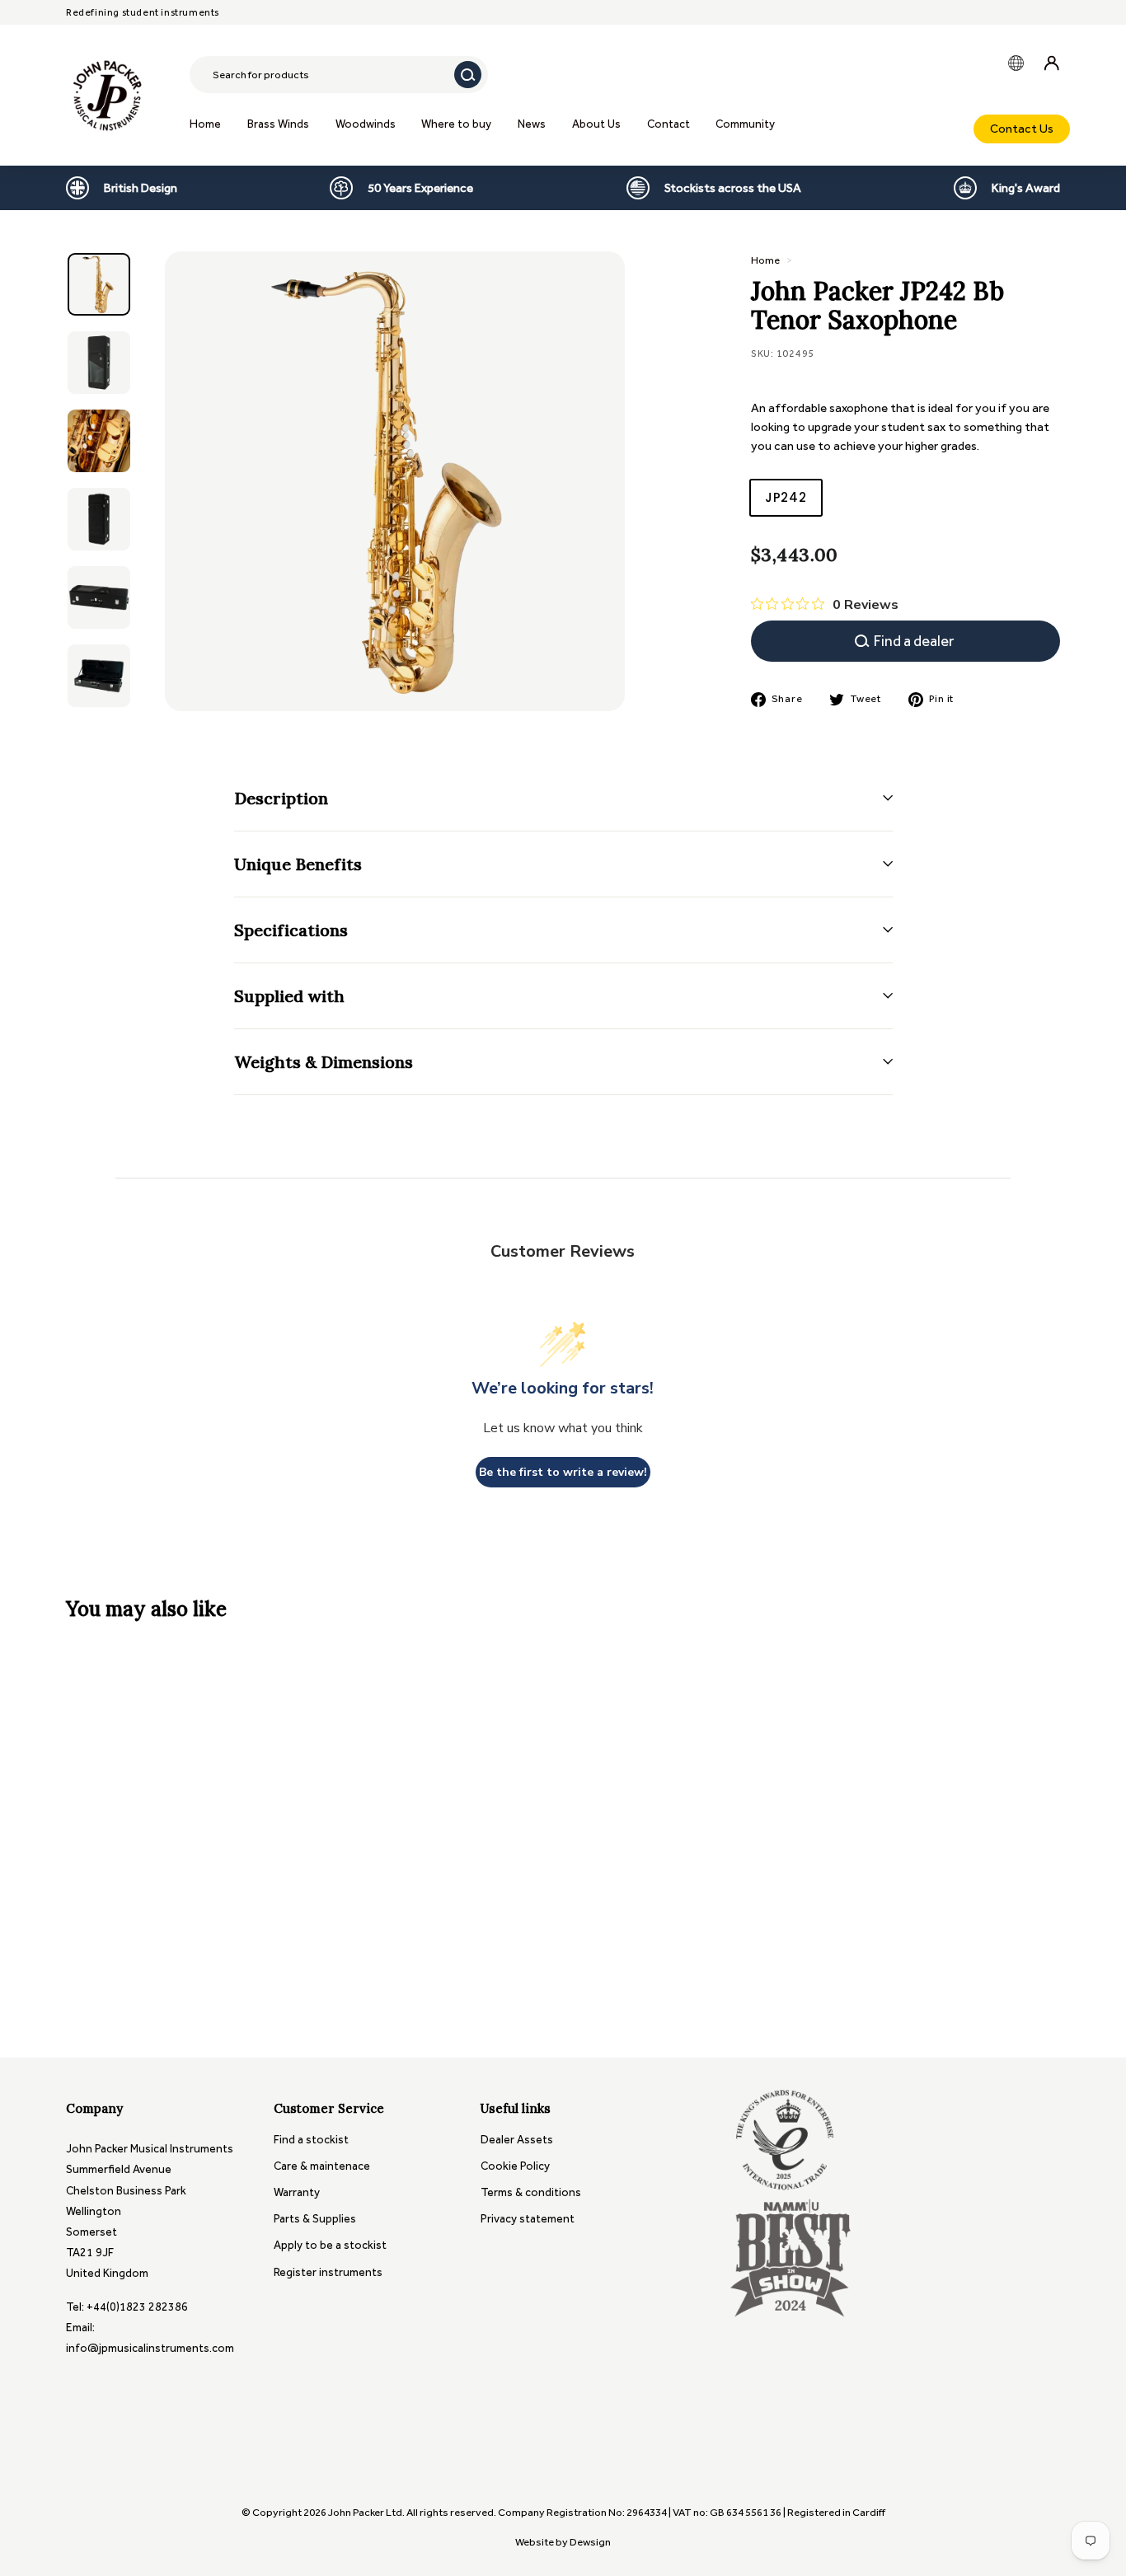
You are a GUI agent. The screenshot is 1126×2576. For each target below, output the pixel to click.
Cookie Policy (515, 2166)
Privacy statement (528, 2219)
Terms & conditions (531, 2192)
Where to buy (456, 124)
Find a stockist (311, 2140)
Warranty (297, 2192)
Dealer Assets (517, 2140)
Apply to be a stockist (330, 2245)
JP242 (786, 497)
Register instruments (328, 2272)
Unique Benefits (298, 864)
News (532, 124)
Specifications (291, 930)
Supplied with (289, 996)
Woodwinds (366, 124)
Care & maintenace (322, 2166)
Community (745, 124)
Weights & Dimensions (324, 1062)
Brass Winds (278, 124)
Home (205, 124)
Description (281, 798)
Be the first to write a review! (563, 1472)
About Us (596, 124)
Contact (669, 124)
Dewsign (590, 2542)
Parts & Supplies (315, 2219)
